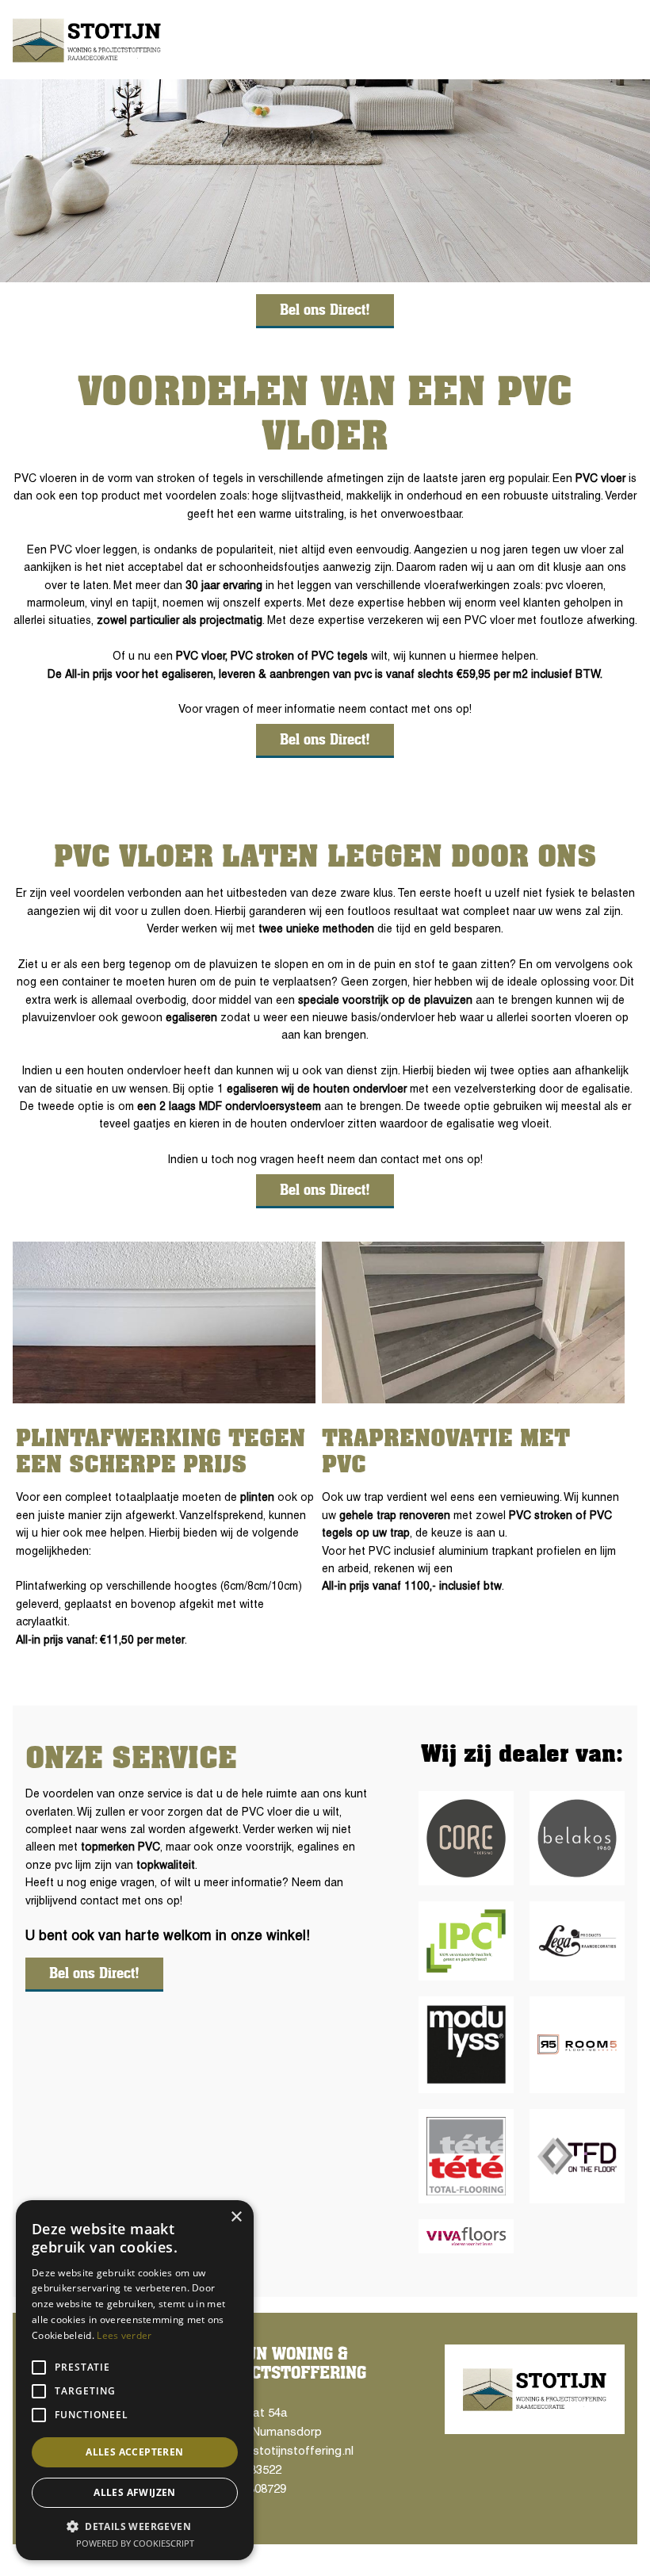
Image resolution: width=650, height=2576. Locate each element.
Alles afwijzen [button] (135, 2492)
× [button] (236, 2217)
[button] (135, 2526)
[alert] (135, 2380)
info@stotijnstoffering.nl (285, 2452)
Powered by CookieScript (135, 2543)
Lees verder (124, 2335)
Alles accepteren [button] (134, 2452)
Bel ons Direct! (325, 310)
